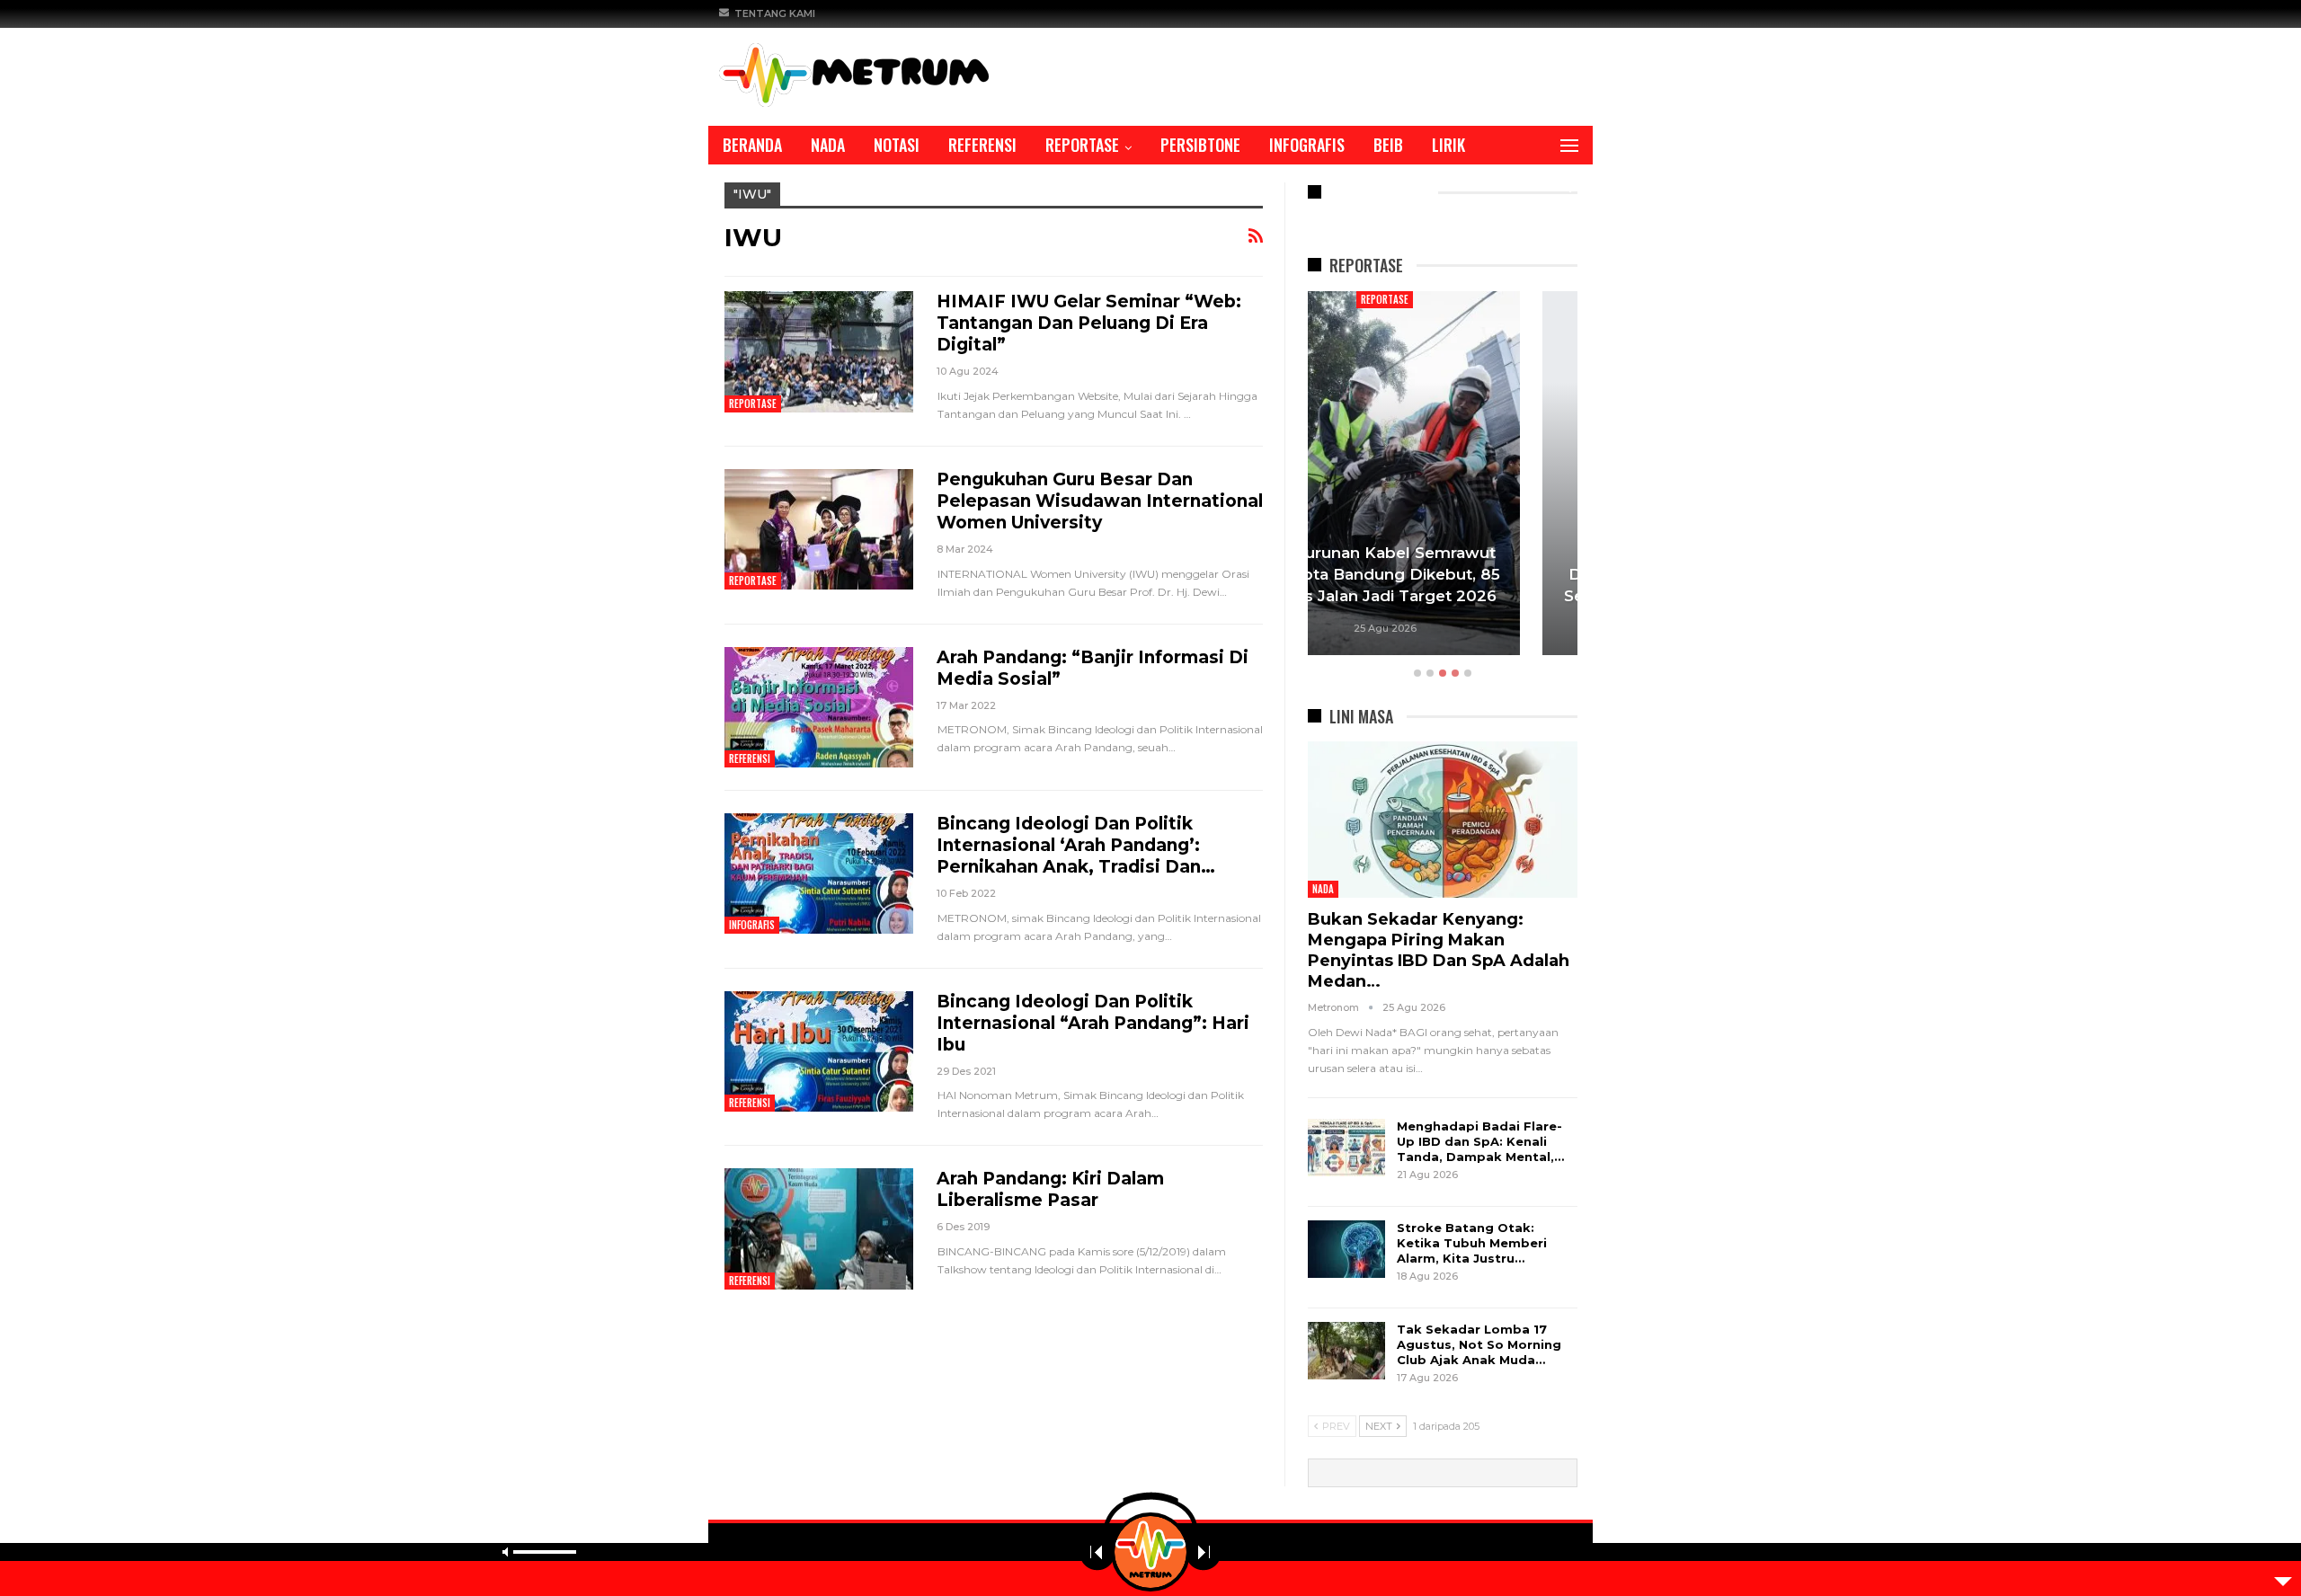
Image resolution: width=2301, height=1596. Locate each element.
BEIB (1388, 145)
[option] (1443, 476)
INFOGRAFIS (1307, 145)
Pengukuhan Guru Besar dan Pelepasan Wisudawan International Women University (1100, 501)
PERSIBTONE (1200, 145)
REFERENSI (982, 145)
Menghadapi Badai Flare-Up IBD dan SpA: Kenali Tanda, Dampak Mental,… (1480, 1141)
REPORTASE (1082, 145)
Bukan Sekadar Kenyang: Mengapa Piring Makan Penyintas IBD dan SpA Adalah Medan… (1439, 950)
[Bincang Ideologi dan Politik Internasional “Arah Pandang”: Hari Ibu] (819, 1051)
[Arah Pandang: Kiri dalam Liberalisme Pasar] (819, 1228)
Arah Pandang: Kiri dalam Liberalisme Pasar (1050, 1189)
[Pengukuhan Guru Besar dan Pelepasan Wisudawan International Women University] (819, 529)
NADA (828, 145)
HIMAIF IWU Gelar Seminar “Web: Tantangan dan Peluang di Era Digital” (1089, 323)
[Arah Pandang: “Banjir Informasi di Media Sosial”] (819, 707)
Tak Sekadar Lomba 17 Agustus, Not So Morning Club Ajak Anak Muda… (1479, 1344)
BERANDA (752, 145)
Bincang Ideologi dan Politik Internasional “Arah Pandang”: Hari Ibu (1093, 1023)
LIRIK (1448, 145)
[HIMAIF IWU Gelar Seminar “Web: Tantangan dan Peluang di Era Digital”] (819, 351)
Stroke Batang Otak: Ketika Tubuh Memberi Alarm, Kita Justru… (1472, 1243)
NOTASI (897, 145)
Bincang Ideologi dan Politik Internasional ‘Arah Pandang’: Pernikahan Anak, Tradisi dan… (1076, 845)
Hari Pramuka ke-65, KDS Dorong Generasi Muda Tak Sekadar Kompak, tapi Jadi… (1442, 574)
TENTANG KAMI (775, 13)
